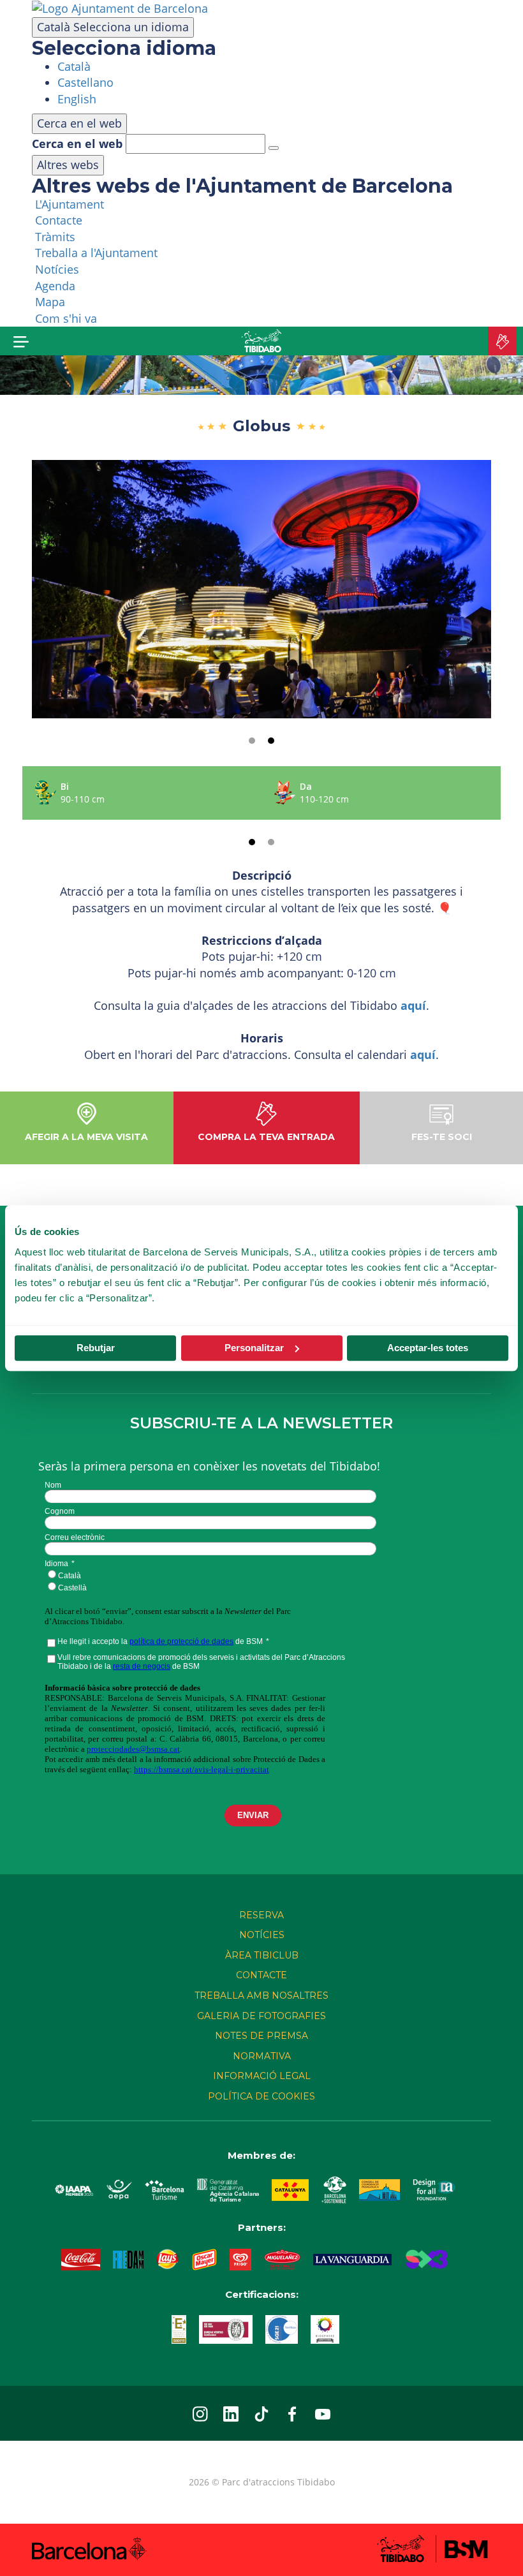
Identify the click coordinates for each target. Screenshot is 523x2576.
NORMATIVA (262, 2056)
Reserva (261, 1915)
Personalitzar (254, 1348)
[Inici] (261, 341)
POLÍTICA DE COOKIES (261, 2096)
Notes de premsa (261, 2036)
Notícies (262, 1935)
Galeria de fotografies (261, 2016)
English (77, 99)
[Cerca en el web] (274, 148)
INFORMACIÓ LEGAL (262, 2076)
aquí (413, 1005)
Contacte (261, 1975)
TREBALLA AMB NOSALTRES (261, 1995)
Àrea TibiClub (262, 1955)
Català (113, 27)
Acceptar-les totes (428, 1348)
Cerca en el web (77, 144)
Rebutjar (96, 1348)
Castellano (85, 82)
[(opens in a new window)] (120, 8)
